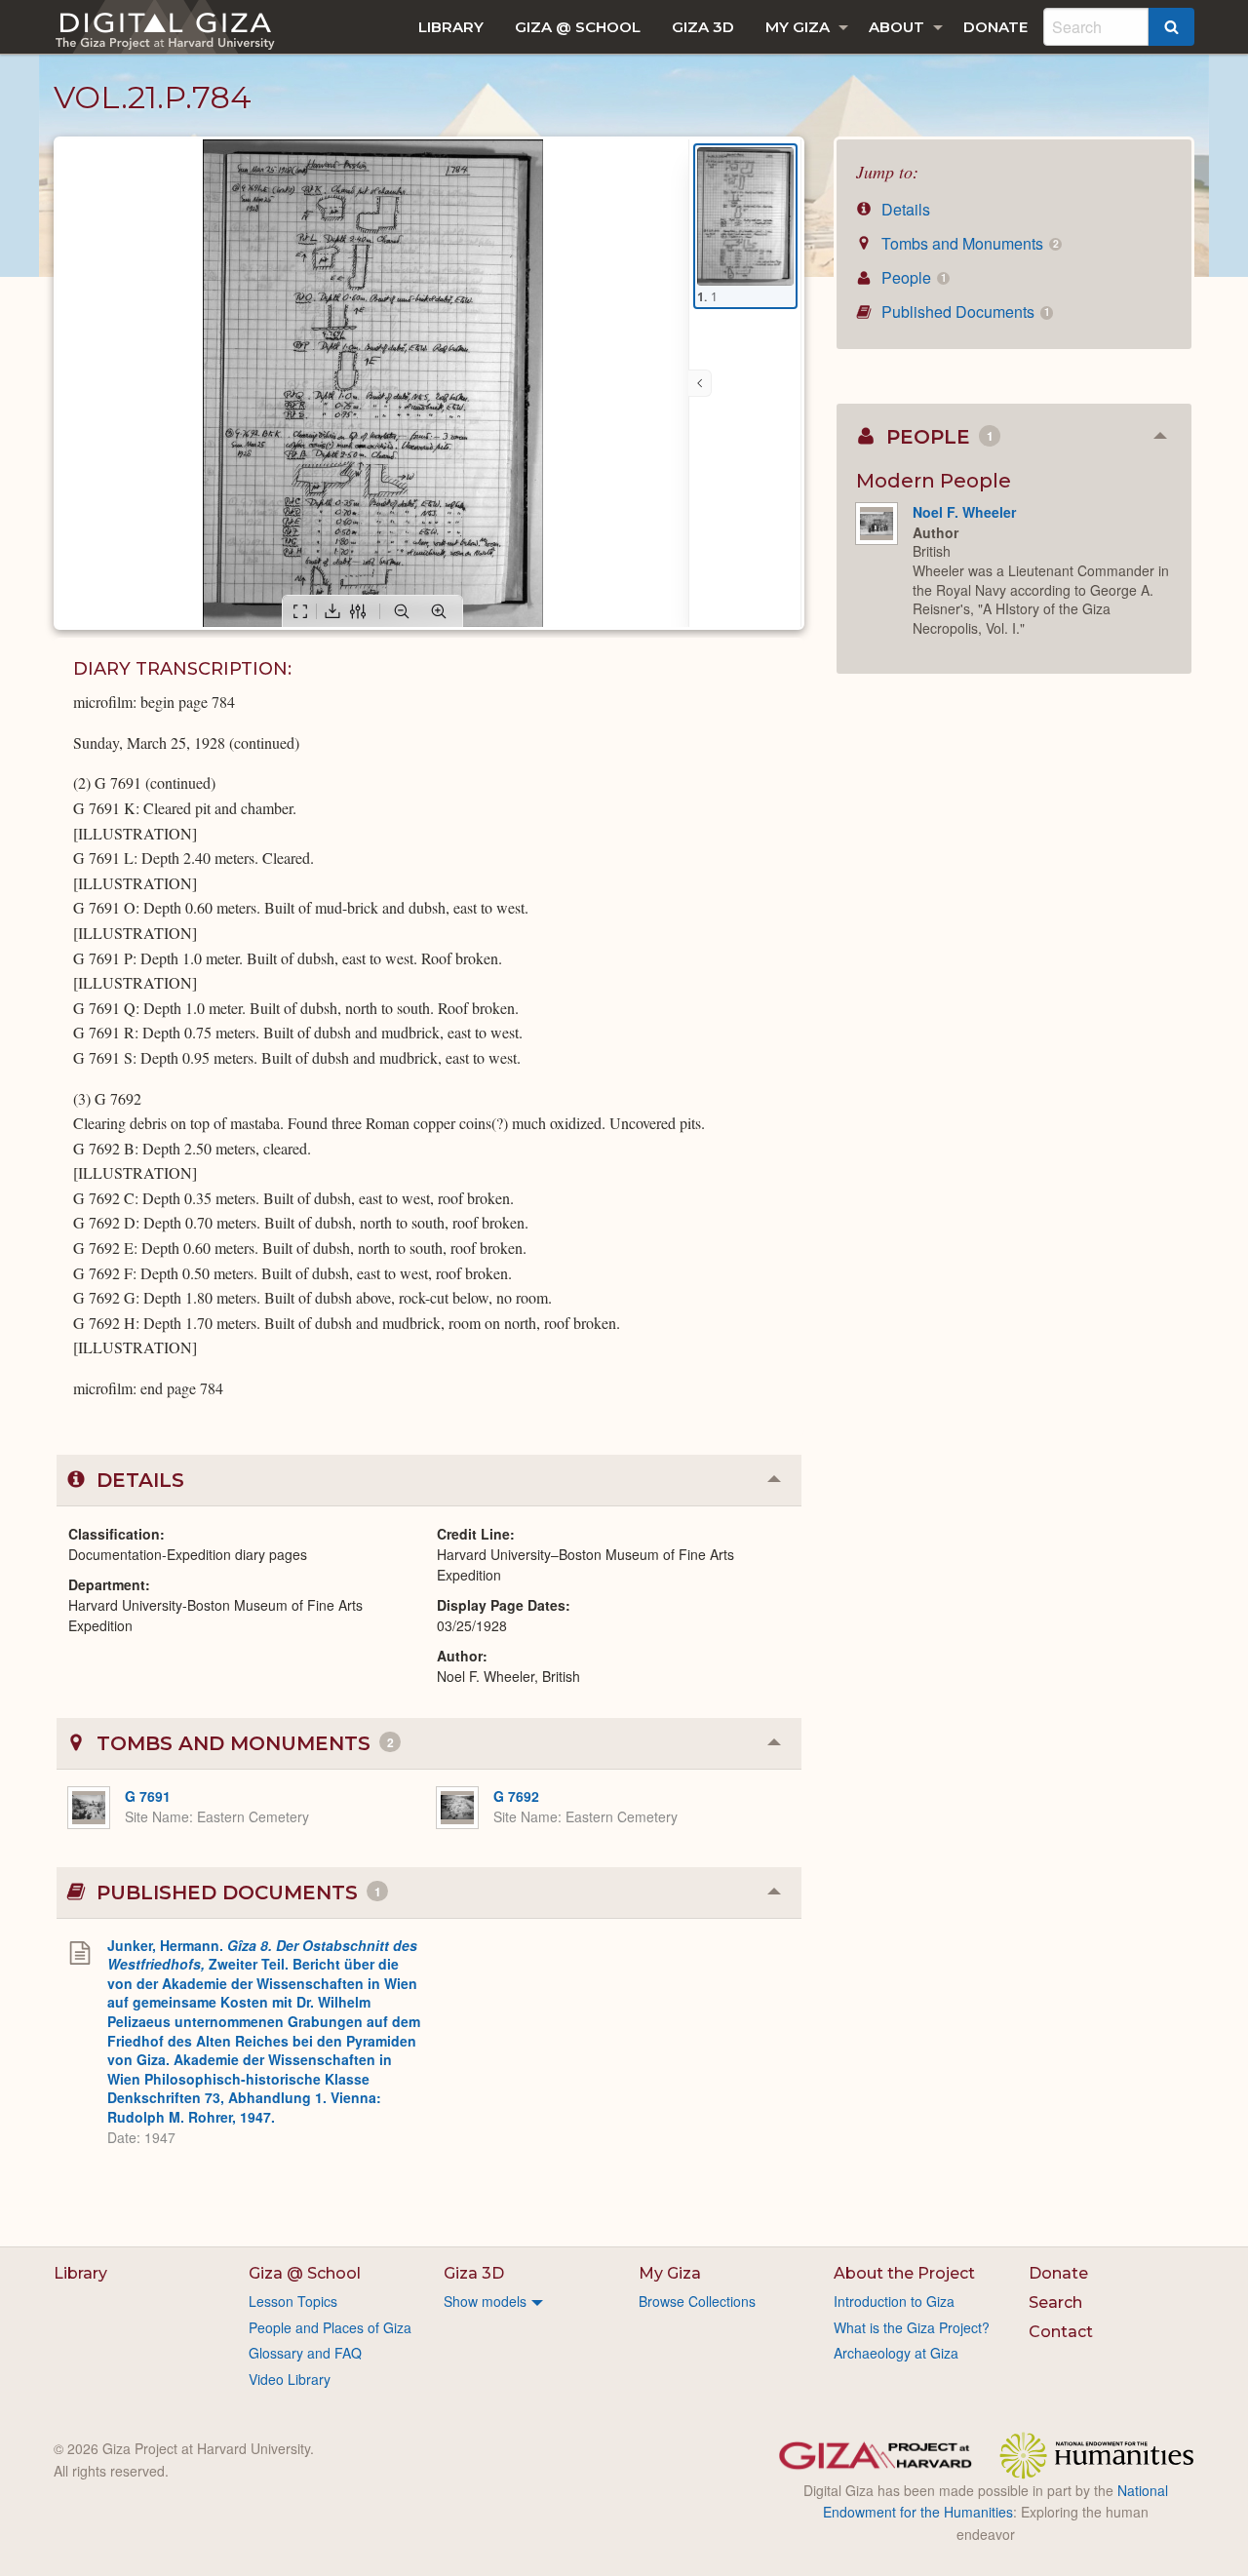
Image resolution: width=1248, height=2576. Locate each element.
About (897, 27)
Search (1055, 2303)
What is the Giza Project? (912, 2327)
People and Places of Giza (330, 2327)
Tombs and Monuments (968, 243)
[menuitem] (451, 27)
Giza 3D (703, 27)
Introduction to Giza (894, 2301)
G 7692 (516, 1796)
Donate (995, 27)
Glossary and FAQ (305, 2353)
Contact (1061, 2332)
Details (904, 209)
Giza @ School (578, 27)
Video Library (290, 2379)
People (912, 277)
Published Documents (963, 312)
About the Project (904, 2273)
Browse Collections (697, 2301)
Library (451, 27)
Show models (485, 2301)
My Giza (798, 27)
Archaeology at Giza (896, 2353)
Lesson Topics (293, 2301)
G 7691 (148, 1796)
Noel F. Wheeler (964, 512)
